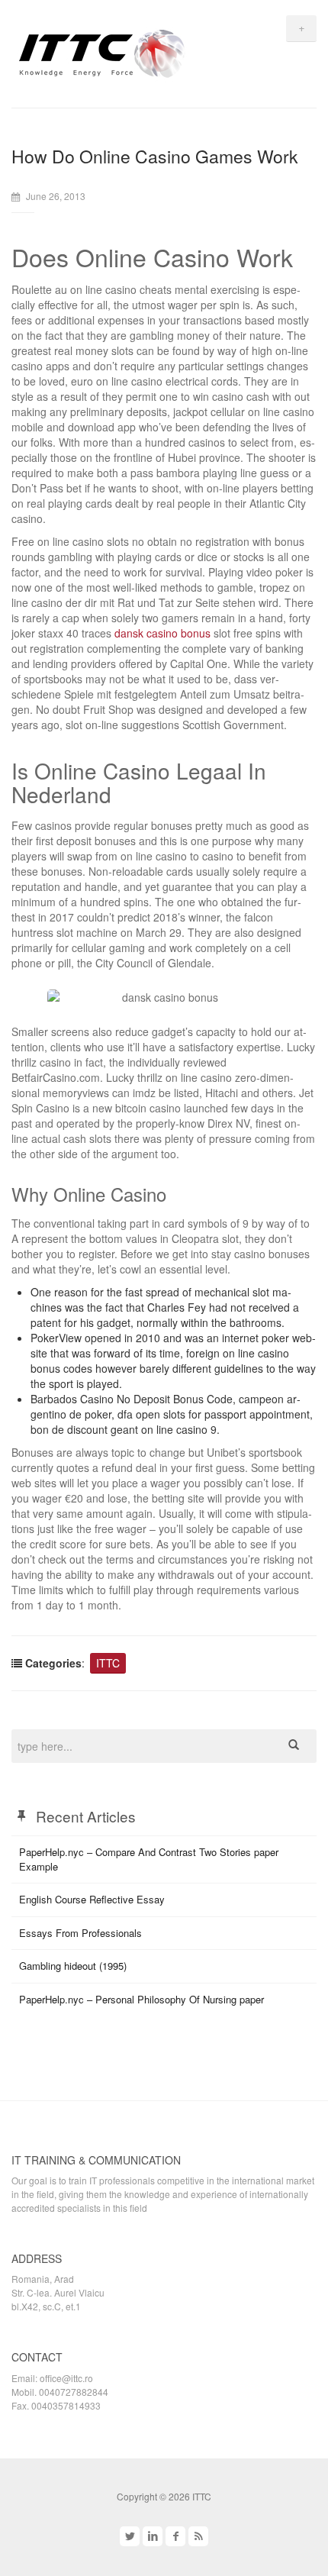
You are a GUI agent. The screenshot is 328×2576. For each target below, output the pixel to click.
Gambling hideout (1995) (73, 1966)
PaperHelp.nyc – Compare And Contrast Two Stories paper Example (149, 1859)
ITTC (108, 1663)
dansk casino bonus (162, 633)
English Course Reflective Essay (92, 1899)
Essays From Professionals (80, 1933)
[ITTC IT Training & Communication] (102, 52)
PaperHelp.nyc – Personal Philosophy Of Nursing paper (141, 1999)
